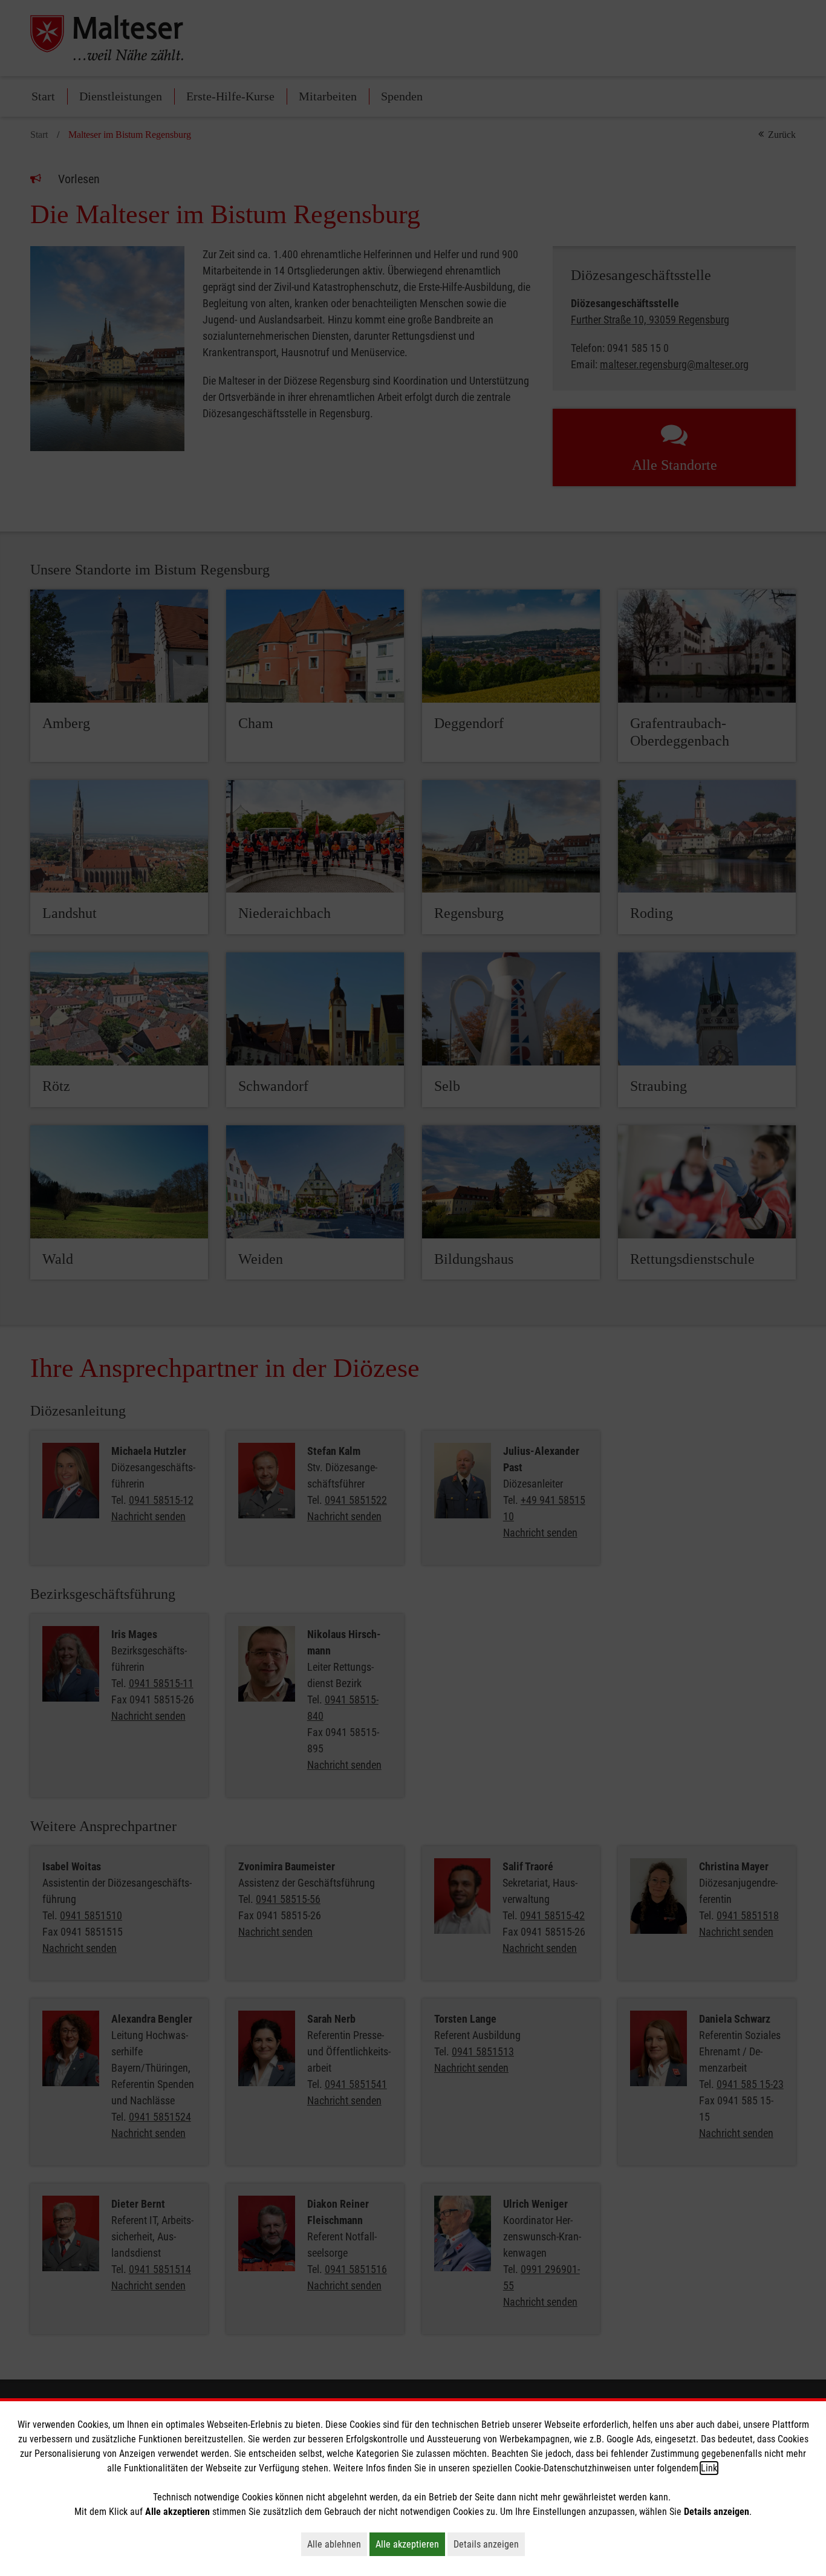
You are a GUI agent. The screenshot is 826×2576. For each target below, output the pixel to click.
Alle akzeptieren (410, 2544)
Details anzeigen (489, 2544)
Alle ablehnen (337, 2544)
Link (709, 2468)
